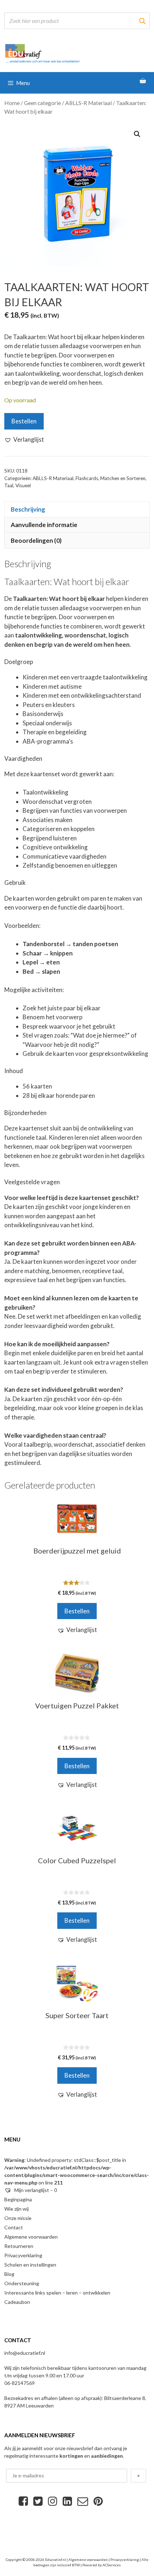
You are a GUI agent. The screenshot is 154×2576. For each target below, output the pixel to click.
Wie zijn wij (16, 2209)
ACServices (112, 2565)
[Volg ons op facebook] (23, 2501)
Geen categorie (42, 103)
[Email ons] (83, 2501)
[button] (137, 134)
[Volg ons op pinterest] (98, 2501)
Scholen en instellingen (30, 2265)
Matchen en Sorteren (123, 478)
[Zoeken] (142, 21)
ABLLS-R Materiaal (88, 103)
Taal (9, 485)
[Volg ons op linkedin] (67, 2501)
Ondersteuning (22, 2283)
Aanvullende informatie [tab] (44, 525)
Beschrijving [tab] (28, 509)
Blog (9, 2274)
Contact (14, 2227)
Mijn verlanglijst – (35, 2190)
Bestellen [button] (77, 1611)
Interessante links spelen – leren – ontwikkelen (57, 2293)
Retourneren (19, 2246)
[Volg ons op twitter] (38, 2501)
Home (12, 103)
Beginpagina (18, 2199)
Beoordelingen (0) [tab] (36, 540)
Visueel (23, 485)
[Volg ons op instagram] (53, 2501)
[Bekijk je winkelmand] (143, 81)
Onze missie (18, 2218)
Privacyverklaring (23, 2255)
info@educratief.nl (25, 2353)
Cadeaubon (17, 2302)
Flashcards (87, 478)
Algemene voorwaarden (31, 2237)
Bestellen (24, 421)
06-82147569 (20, 2383)
